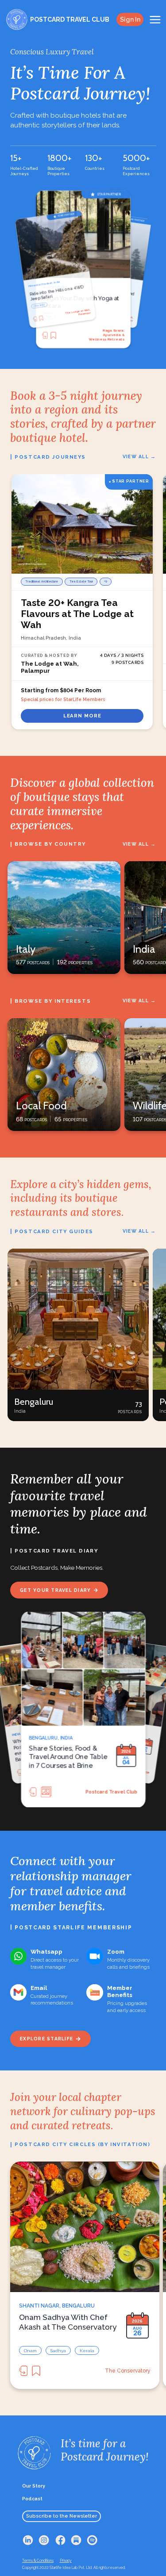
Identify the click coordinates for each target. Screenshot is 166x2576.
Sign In (130, 19)
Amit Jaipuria (122, 1792)
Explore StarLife (46, 2039)
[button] (78, 1335)
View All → (139, 456)
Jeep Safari (53, 316)
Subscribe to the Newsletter (62, 2516)
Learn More (82, 716)
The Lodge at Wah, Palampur (106, 335)
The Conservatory (128, 2371)
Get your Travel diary (55, 1590)
